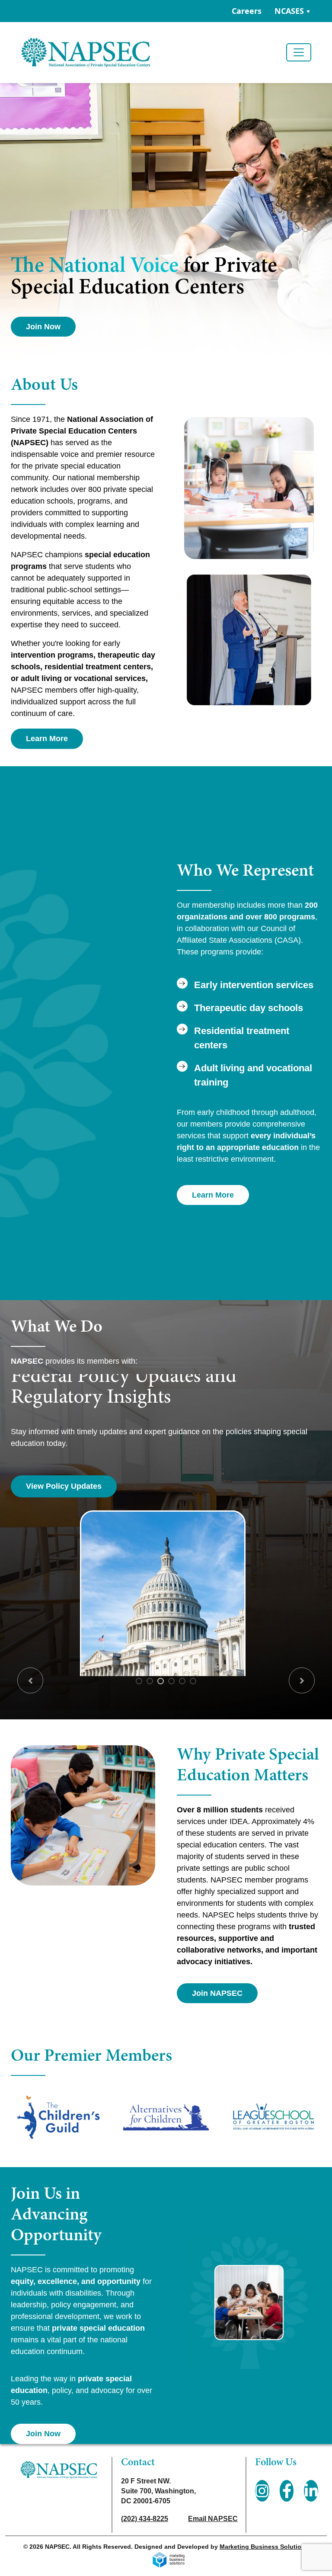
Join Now (43, 327)
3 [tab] (161, 1681)
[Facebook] (287, 2491)
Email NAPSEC (213, 2519)
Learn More (47, 739)
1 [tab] (139, 1681)
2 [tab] (150, 1681)
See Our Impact (54, 1486)
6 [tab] (193, 1681)
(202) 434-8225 (145, 2519)
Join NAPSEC (217, 1993)
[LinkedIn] (311, 2491)
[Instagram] (262, 2491)
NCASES (289, 11)
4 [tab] (171, 1681)
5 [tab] (182, 1681)
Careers (247, 11)
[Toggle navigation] (299, 52)
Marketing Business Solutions (264, 2547)
